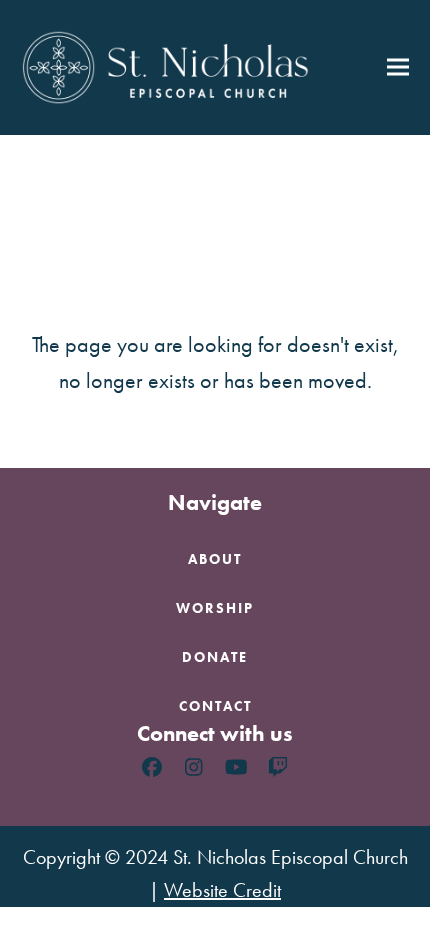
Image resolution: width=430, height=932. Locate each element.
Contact (215, 706)
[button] (398, 67)
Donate (215, 657)
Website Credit (222, 890)
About (215, 559)
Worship (215, 608)
